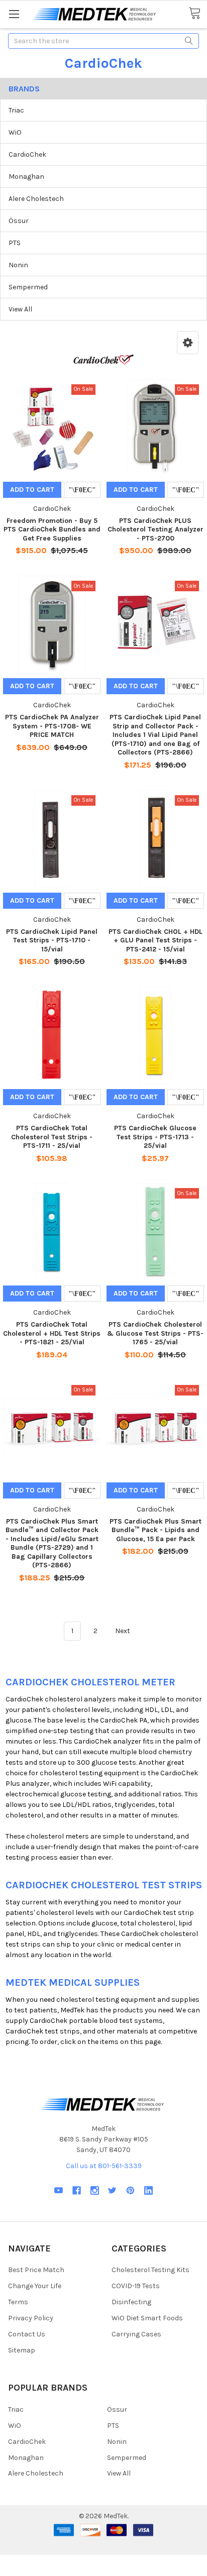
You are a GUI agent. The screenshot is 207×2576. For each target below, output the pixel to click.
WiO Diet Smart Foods (147, 2318)
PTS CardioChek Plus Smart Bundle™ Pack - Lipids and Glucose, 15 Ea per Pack (156, 1530)
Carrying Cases (136, 2334)
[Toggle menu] (14, 14)
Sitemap (22, 2350)
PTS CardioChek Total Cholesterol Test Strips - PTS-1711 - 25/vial (52, 1137)
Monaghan (26, 177)
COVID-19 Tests (136, 2286)
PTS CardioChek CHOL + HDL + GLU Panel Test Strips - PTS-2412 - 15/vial (156, 940)
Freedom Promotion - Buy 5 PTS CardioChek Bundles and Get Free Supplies (52, 529)
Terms (18, 2302)
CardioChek (27, 154)
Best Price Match (36, 2270)
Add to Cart (32, 490)
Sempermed (28, 287)
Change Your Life (35, 2286)
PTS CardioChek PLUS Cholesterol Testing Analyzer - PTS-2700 (156, 529)
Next (123, 1631)
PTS (15, 243)
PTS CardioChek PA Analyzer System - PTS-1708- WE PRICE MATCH (52, 726)
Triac (16, 110)
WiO (15, 132)
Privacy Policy (31, 2318)
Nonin (18, 265)
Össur (19, 221)
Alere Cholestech (36, 199)
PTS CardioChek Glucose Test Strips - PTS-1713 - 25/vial (155, 1137)
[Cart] (198, 14)
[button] (188, 343)
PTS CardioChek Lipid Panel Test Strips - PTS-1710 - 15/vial (52, 940)
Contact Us (27, 2334)
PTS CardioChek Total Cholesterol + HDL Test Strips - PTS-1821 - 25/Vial (52, 1333)
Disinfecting (131, 2302)
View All (20, 309)
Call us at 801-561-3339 (104, 2166)
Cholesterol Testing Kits (150, 2270)
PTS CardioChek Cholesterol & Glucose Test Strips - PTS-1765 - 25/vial (155, 1333)
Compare (82, 490)
